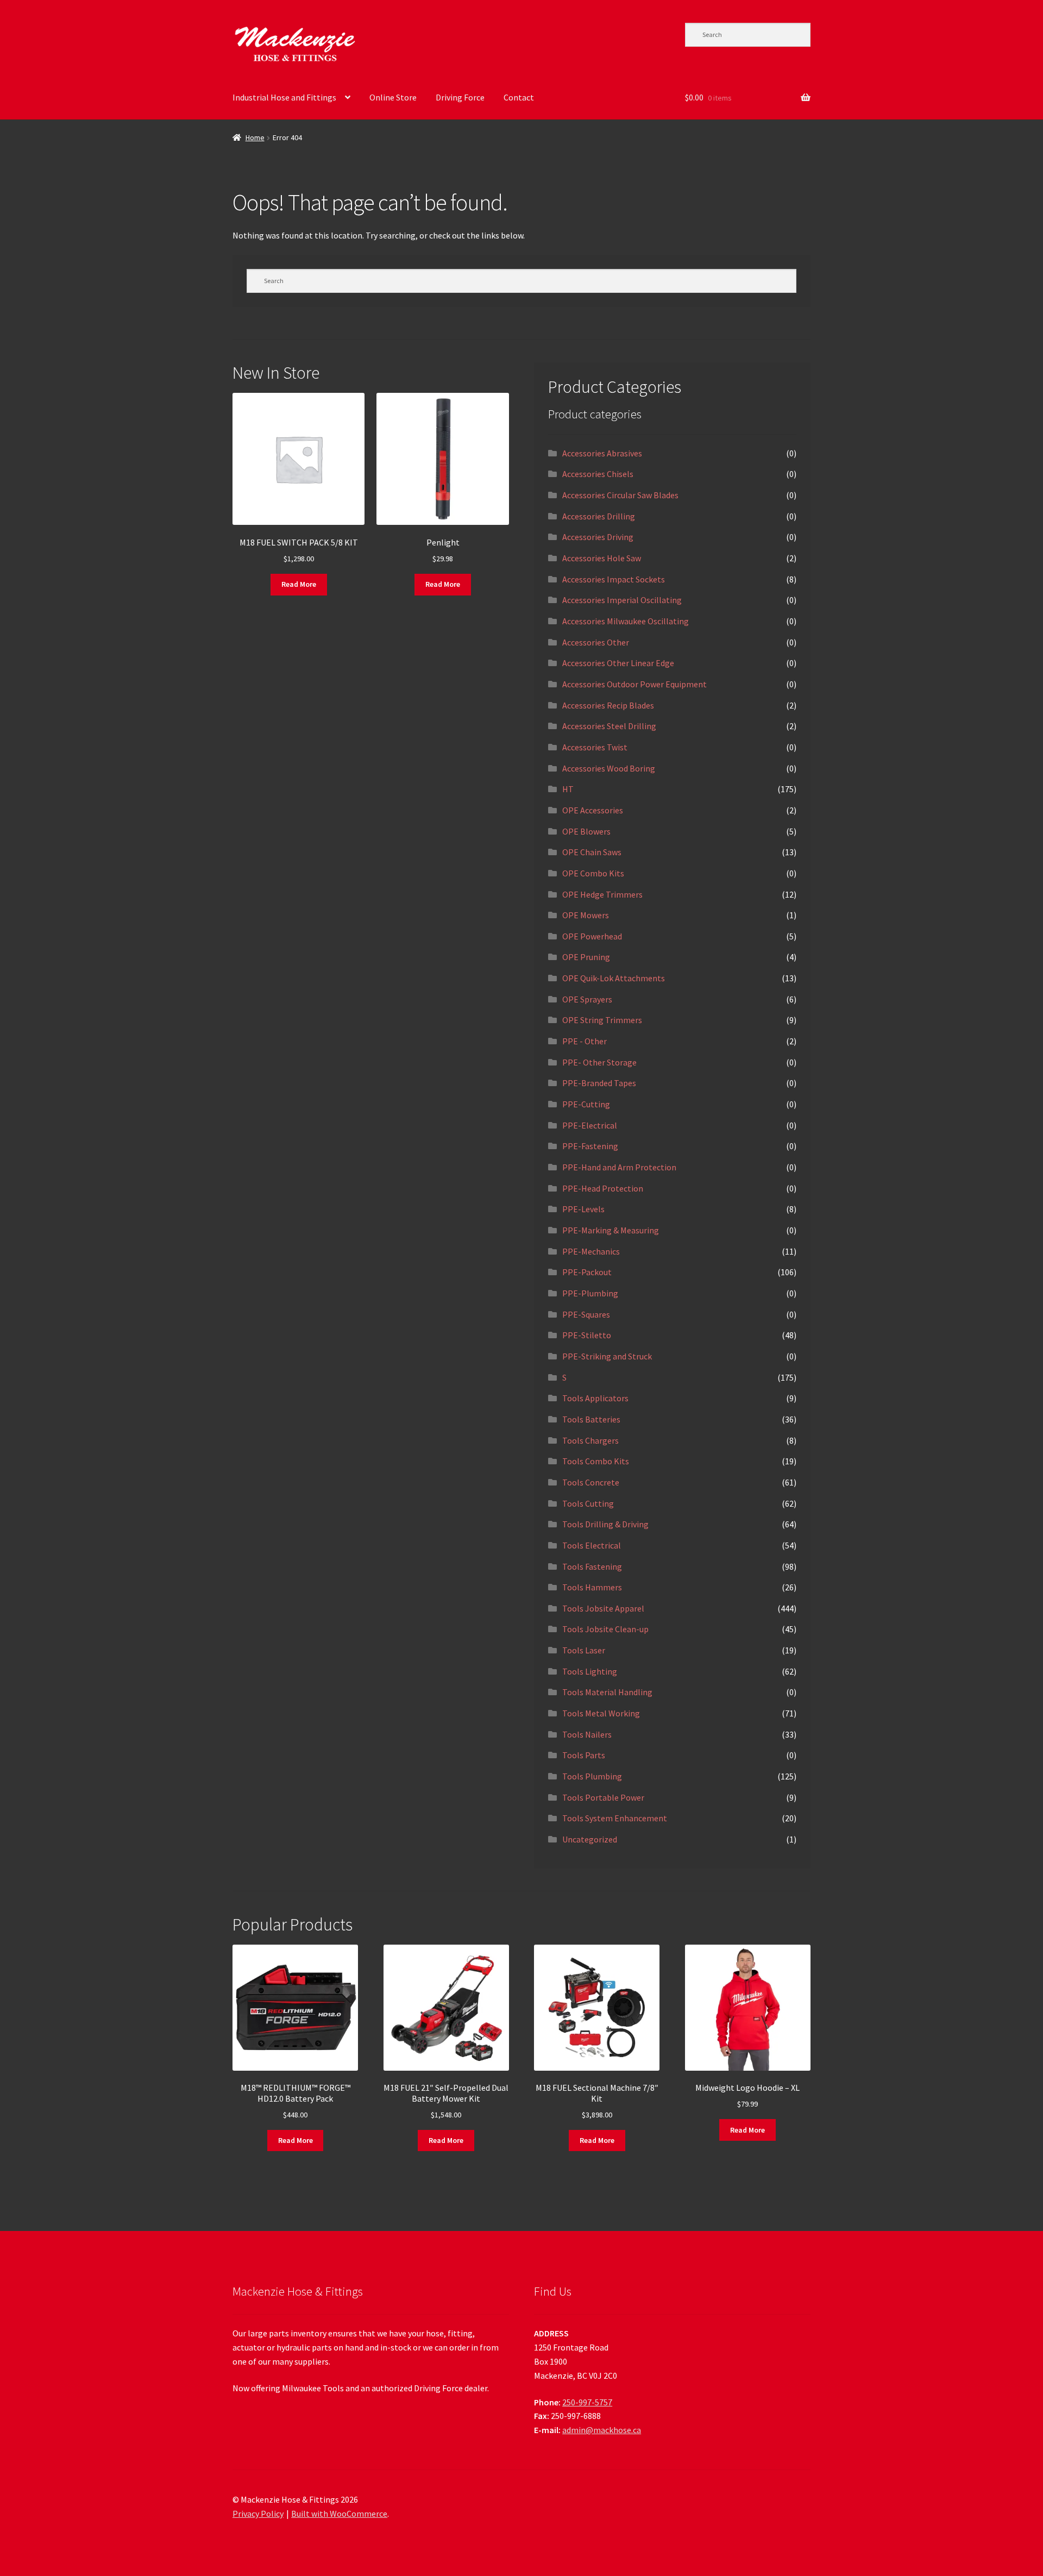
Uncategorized (590, 1839)
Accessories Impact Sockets (614, 579)
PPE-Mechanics (591, 1251)
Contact (519, 97)
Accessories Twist (595, 747)
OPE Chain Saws (592, 852)
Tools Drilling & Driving (605, 1524)
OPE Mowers (586, 915)
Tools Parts (584, 1755)
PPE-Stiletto (587, 1335)
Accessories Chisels (598, 474)
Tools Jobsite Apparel (603, 1608)
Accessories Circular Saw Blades (620, 495)
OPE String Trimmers (602, 1020)
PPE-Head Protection (603, 1188)
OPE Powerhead (592, 936)
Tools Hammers (592, 1587)
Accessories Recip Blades (608, 705)
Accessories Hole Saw (602, 558)
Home (255, 137)
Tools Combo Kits (596, 1461)
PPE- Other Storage (599, 1062)
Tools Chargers (590, 1440)
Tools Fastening (592, 1566)
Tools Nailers (587, 1734)
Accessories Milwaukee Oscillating (626, 621)
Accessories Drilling (599, 516)
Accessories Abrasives (602, 453)
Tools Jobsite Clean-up (605, 1629)
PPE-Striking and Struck (607, 1356)
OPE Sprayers (587, 999)
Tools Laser (584, 1650)
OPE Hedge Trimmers (602, 894)
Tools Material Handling (607, 1692)
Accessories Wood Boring (609, 768)
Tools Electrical (592, 1545)
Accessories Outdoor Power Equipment (634, 684)
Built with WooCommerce (339, 2514)
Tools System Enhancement (615, 1818)
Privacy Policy (258, 2514)
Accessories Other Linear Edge (618, 663)
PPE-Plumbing (590, 1293)
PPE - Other (585, 1041)
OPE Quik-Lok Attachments (614, 978)
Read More (299, 584)
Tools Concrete (591, 1482)
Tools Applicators (595, 1398)
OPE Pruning (586, 957)
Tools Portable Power (603, 1797)
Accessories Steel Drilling (609, 726)
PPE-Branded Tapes (599, 1083)
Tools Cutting (588, 1503)
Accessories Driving (598, 537)
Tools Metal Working (601, 1713)
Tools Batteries (591, 1419)
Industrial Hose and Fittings (284, 97)
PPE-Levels (583, 1209)
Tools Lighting (590, 1671)
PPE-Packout (587, 1272)
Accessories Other (596, 642)
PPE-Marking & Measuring (611, 1230)
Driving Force (460, 97)
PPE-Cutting (586, 1104)
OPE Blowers (586, 831)
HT (568, 789)
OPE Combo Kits (593, 873)
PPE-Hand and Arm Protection (619, 1167)
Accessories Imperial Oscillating (622, 600)
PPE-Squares (586, 1314)
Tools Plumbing (592, 1776)
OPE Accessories (593, 810)
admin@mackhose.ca (602, 2430)
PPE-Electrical (590, 1125)
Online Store (393, 97)
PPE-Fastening (590, 1146)
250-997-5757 (587, 2402)
